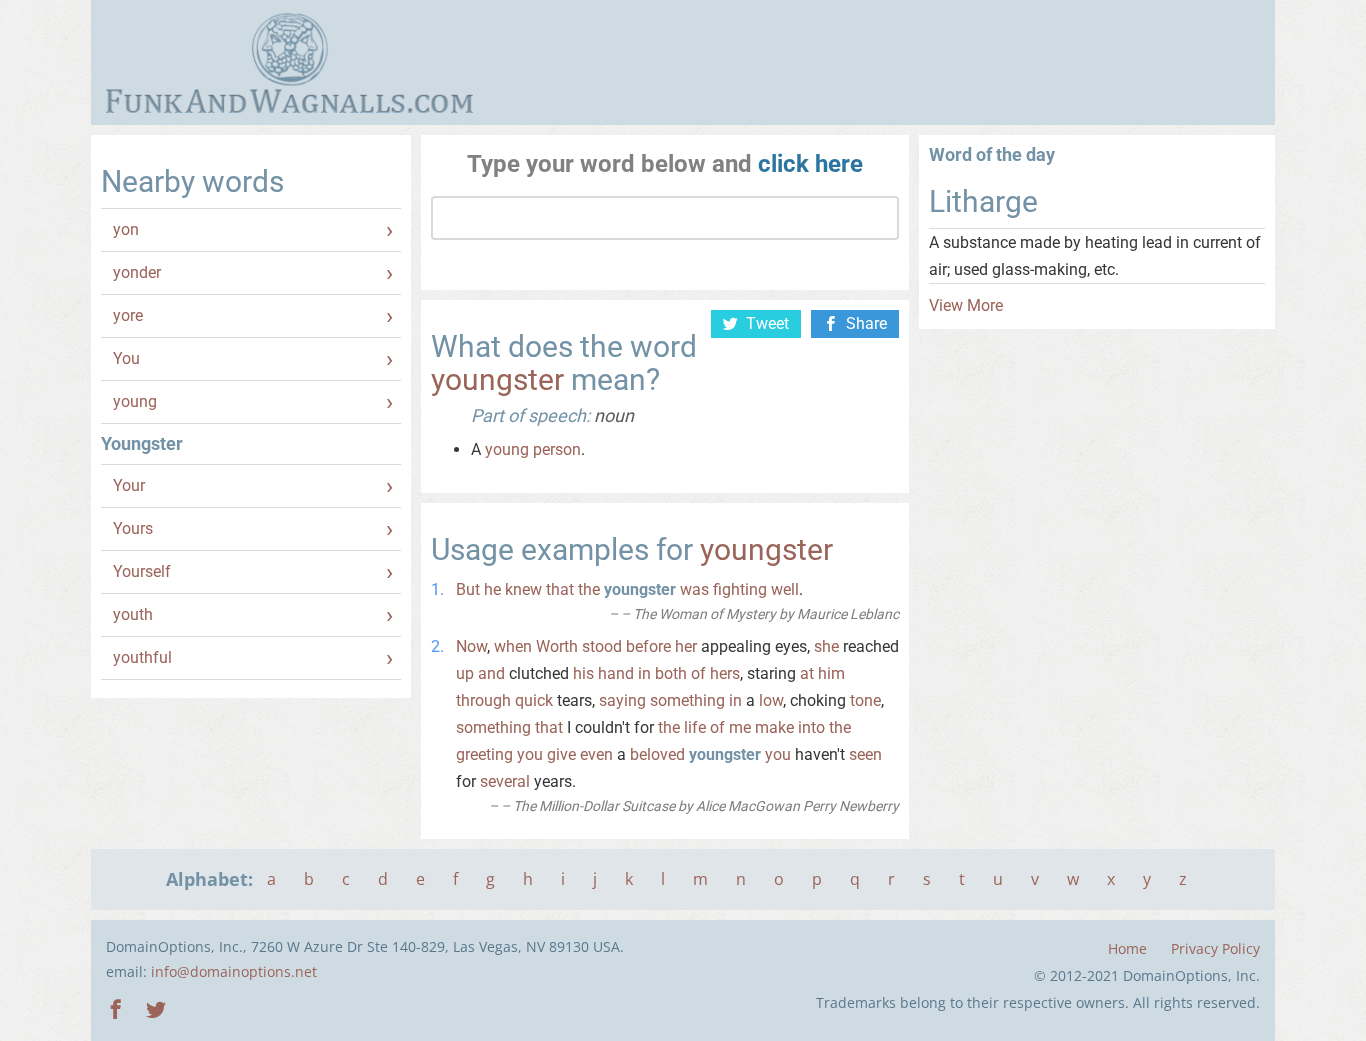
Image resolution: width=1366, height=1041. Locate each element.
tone (865, 700)
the (589, 589)
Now (471, 646)
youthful (142, 657)
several (505, 781)
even (596, 754)
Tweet (767, 323)
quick (534, 700)
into (811, 727)
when (513, 646)
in (644, 673)
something (687, 700)
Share (866, 323)
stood (602, 646)
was (694, 589)
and (491, 673)
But (468, 589)
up (465, 673)
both (671, 673)
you (530, 754)
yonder (137, 272)
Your (129, 485)
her (686, 646)
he (492, 589)
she (826, 646)
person (557, 449)
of (698, 673)
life (695, 727)
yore (128, 315)
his (583, 673)
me (740, 727)
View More (966, 305)
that (560, 589)
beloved (657, 754)
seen (865, 754)
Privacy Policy (1215, 948)
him (831, 673)
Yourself (142, 571)
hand (616, 673)
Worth (557, 646)
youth (133, 614)
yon (126, 229)
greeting (484, 754)
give (561, 754)
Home (1127, 948)
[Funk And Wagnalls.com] (289, 63)
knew (523, 589)
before (648, 646)
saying (622, 700)
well (785, 589)
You (126, 358)
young (135, 401)
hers (725, 673)
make (774, 727)
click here (810, 164)
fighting (740, 589)
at (807, 673)
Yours (133, 528)
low (771, 700)
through (483, 700)
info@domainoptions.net (234, 971)
